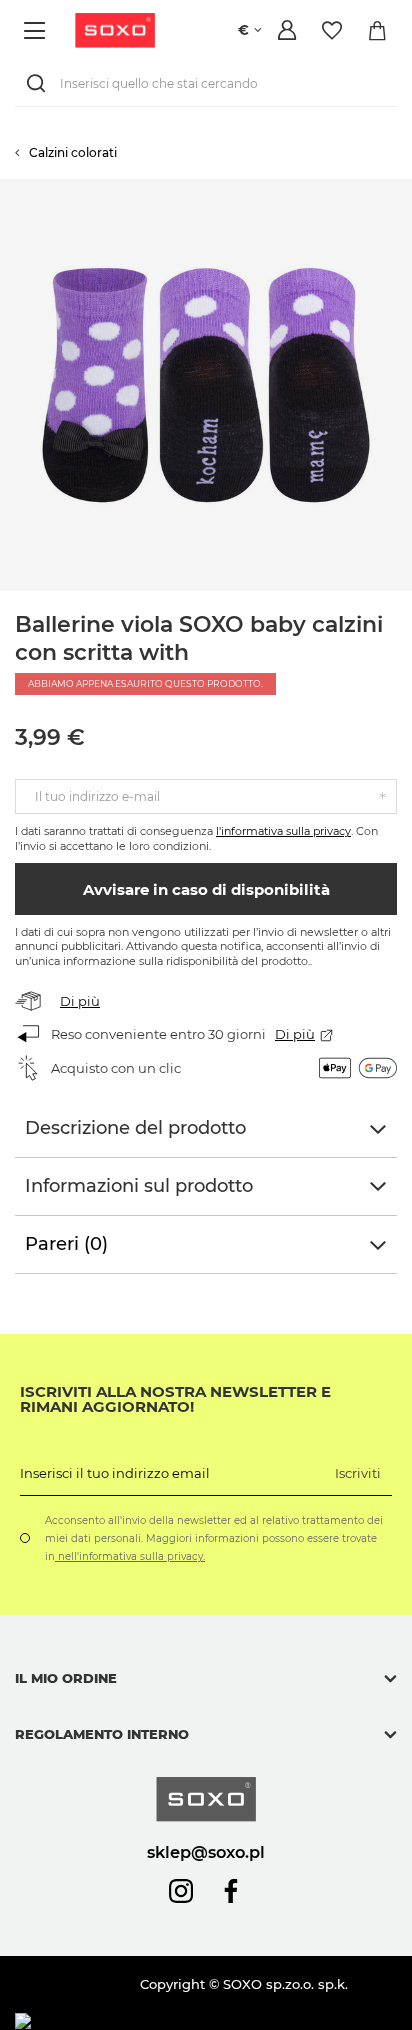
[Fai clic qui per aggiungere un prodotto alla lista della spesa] (402, 189)
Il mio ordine (66, 1678)
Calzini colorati (73, 152)
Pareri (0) (66, 1244)
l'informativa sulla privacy (283, 831)
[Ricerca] (40, 83)
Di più (80, 1001)
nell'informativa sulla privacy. (130, 1556)
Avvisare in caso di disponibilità (206, 889)
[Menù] (37, 30)
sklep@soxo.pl (206, 1852)
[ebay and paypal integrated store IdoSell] (158, 2021)
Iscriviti (358, 1473)
